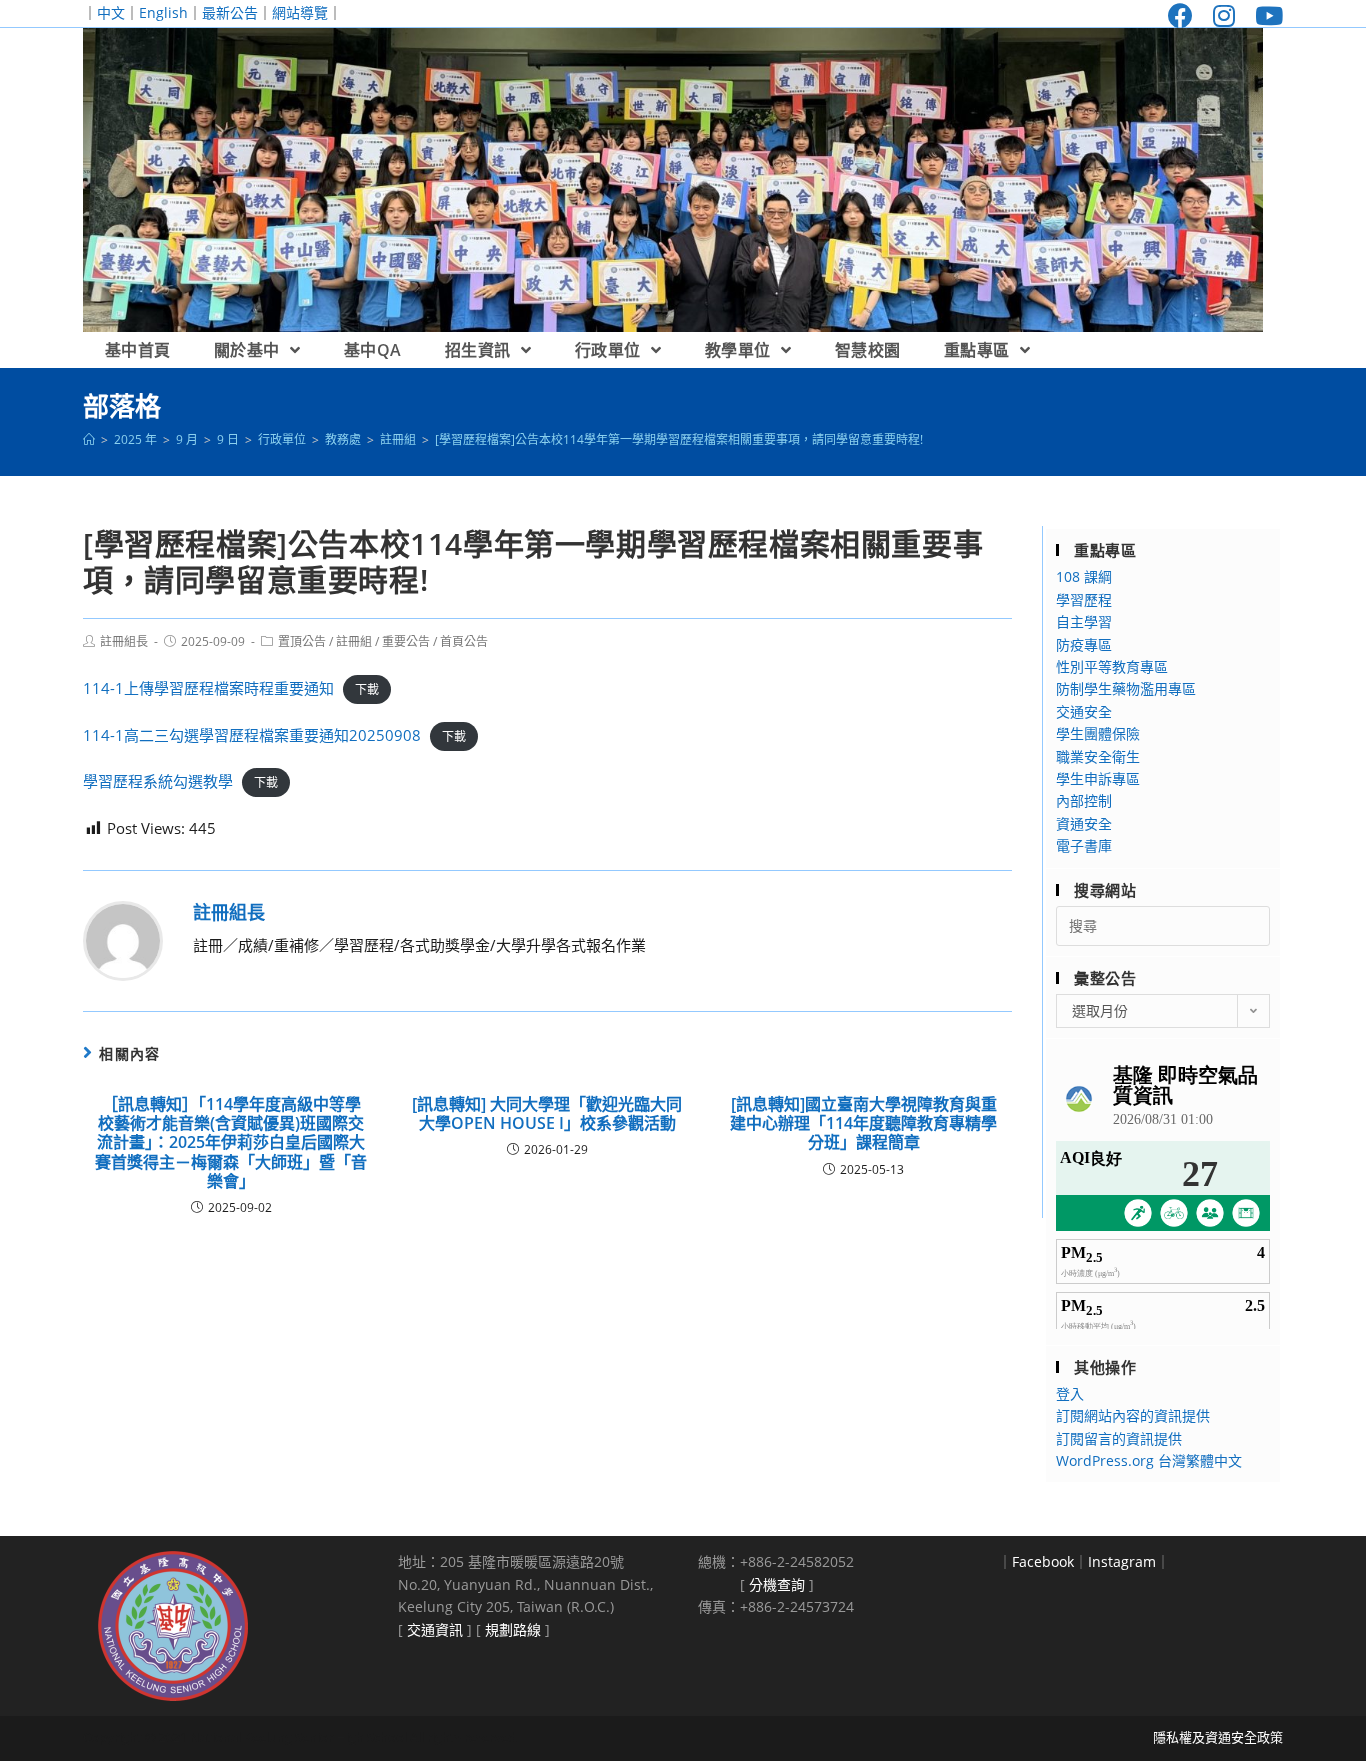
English (163, 12)
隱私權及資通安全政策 (1218, 1737)
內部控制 (1084, 800)
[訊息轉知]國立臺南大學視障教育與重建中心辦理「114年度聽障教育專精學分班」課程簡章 (863, 1124)
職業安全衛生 (1098, 756)
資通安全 (1084, 823)
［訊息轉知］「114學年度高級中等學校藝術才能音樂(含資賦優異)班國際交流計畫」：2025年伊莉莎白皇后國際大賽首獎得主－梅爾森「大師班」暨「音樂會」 (231, 1143)
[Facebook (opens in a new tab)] (1180, 15)
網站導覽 (300, 12)
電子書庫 (1084, 845)
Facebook (1043, 1561)
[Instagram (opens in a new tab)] (1224, 15)
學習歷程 (1084, 599)
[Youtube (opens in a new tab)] (1264, 15)
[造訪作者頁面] (123, 939)
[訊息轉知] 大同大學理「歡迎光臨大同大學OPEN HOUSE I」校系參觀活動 (547, 1114)
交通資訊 (435, 1629)
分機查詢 (777, 1584)
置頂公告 (302, 641)
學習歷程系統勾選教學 (158, 781)
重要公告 (406, 641)
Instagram (1122, 1561)
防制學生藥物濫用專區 (1126, 688)
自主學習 (1084, 621)
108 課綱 (1084, 576)
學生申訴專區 (1098, 778)
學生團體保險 (1098, 733)
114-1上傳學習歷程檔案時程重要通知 (208, 688)
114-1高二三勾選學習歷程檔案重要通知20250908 (252, 735)
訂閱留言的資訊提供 (1119, 1438)
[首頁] (89, 439)
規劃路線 (513, 1629)
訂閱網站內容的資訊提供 (1133, 1415)
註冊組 (354, 641)
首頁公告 (464, 641)
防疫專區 (1084, 644)
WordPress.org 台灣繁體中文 (1149, 1460)
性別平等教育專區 (1112, 666)
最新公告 (230, 12)
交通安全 (1084, 711)
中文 (111, 12)
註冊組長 (124, 641)
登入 (1070, 1393)
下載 (367, 689)
